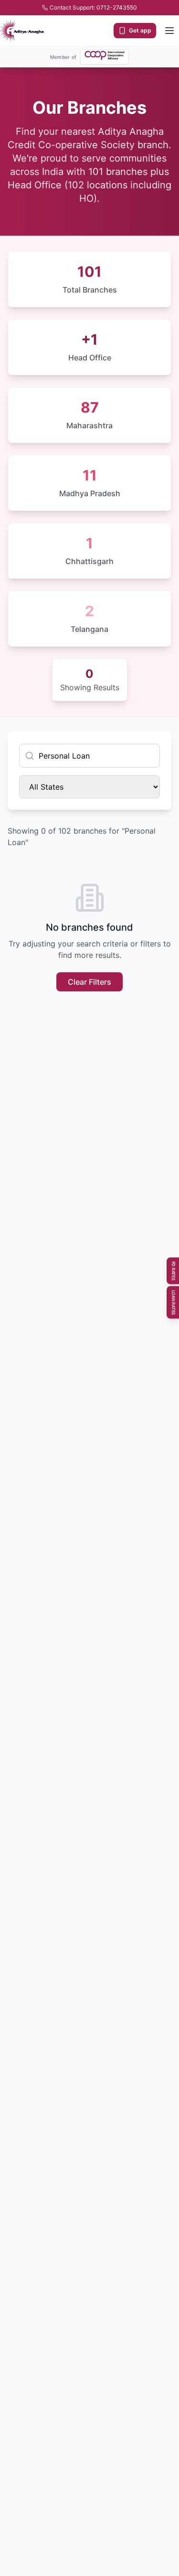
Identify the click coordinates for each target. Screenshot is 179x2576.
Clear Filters (89, 982)
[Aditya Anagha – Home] (22, 31)
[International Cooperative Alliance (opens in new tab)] (105, 55)
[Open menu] (169, 31)
